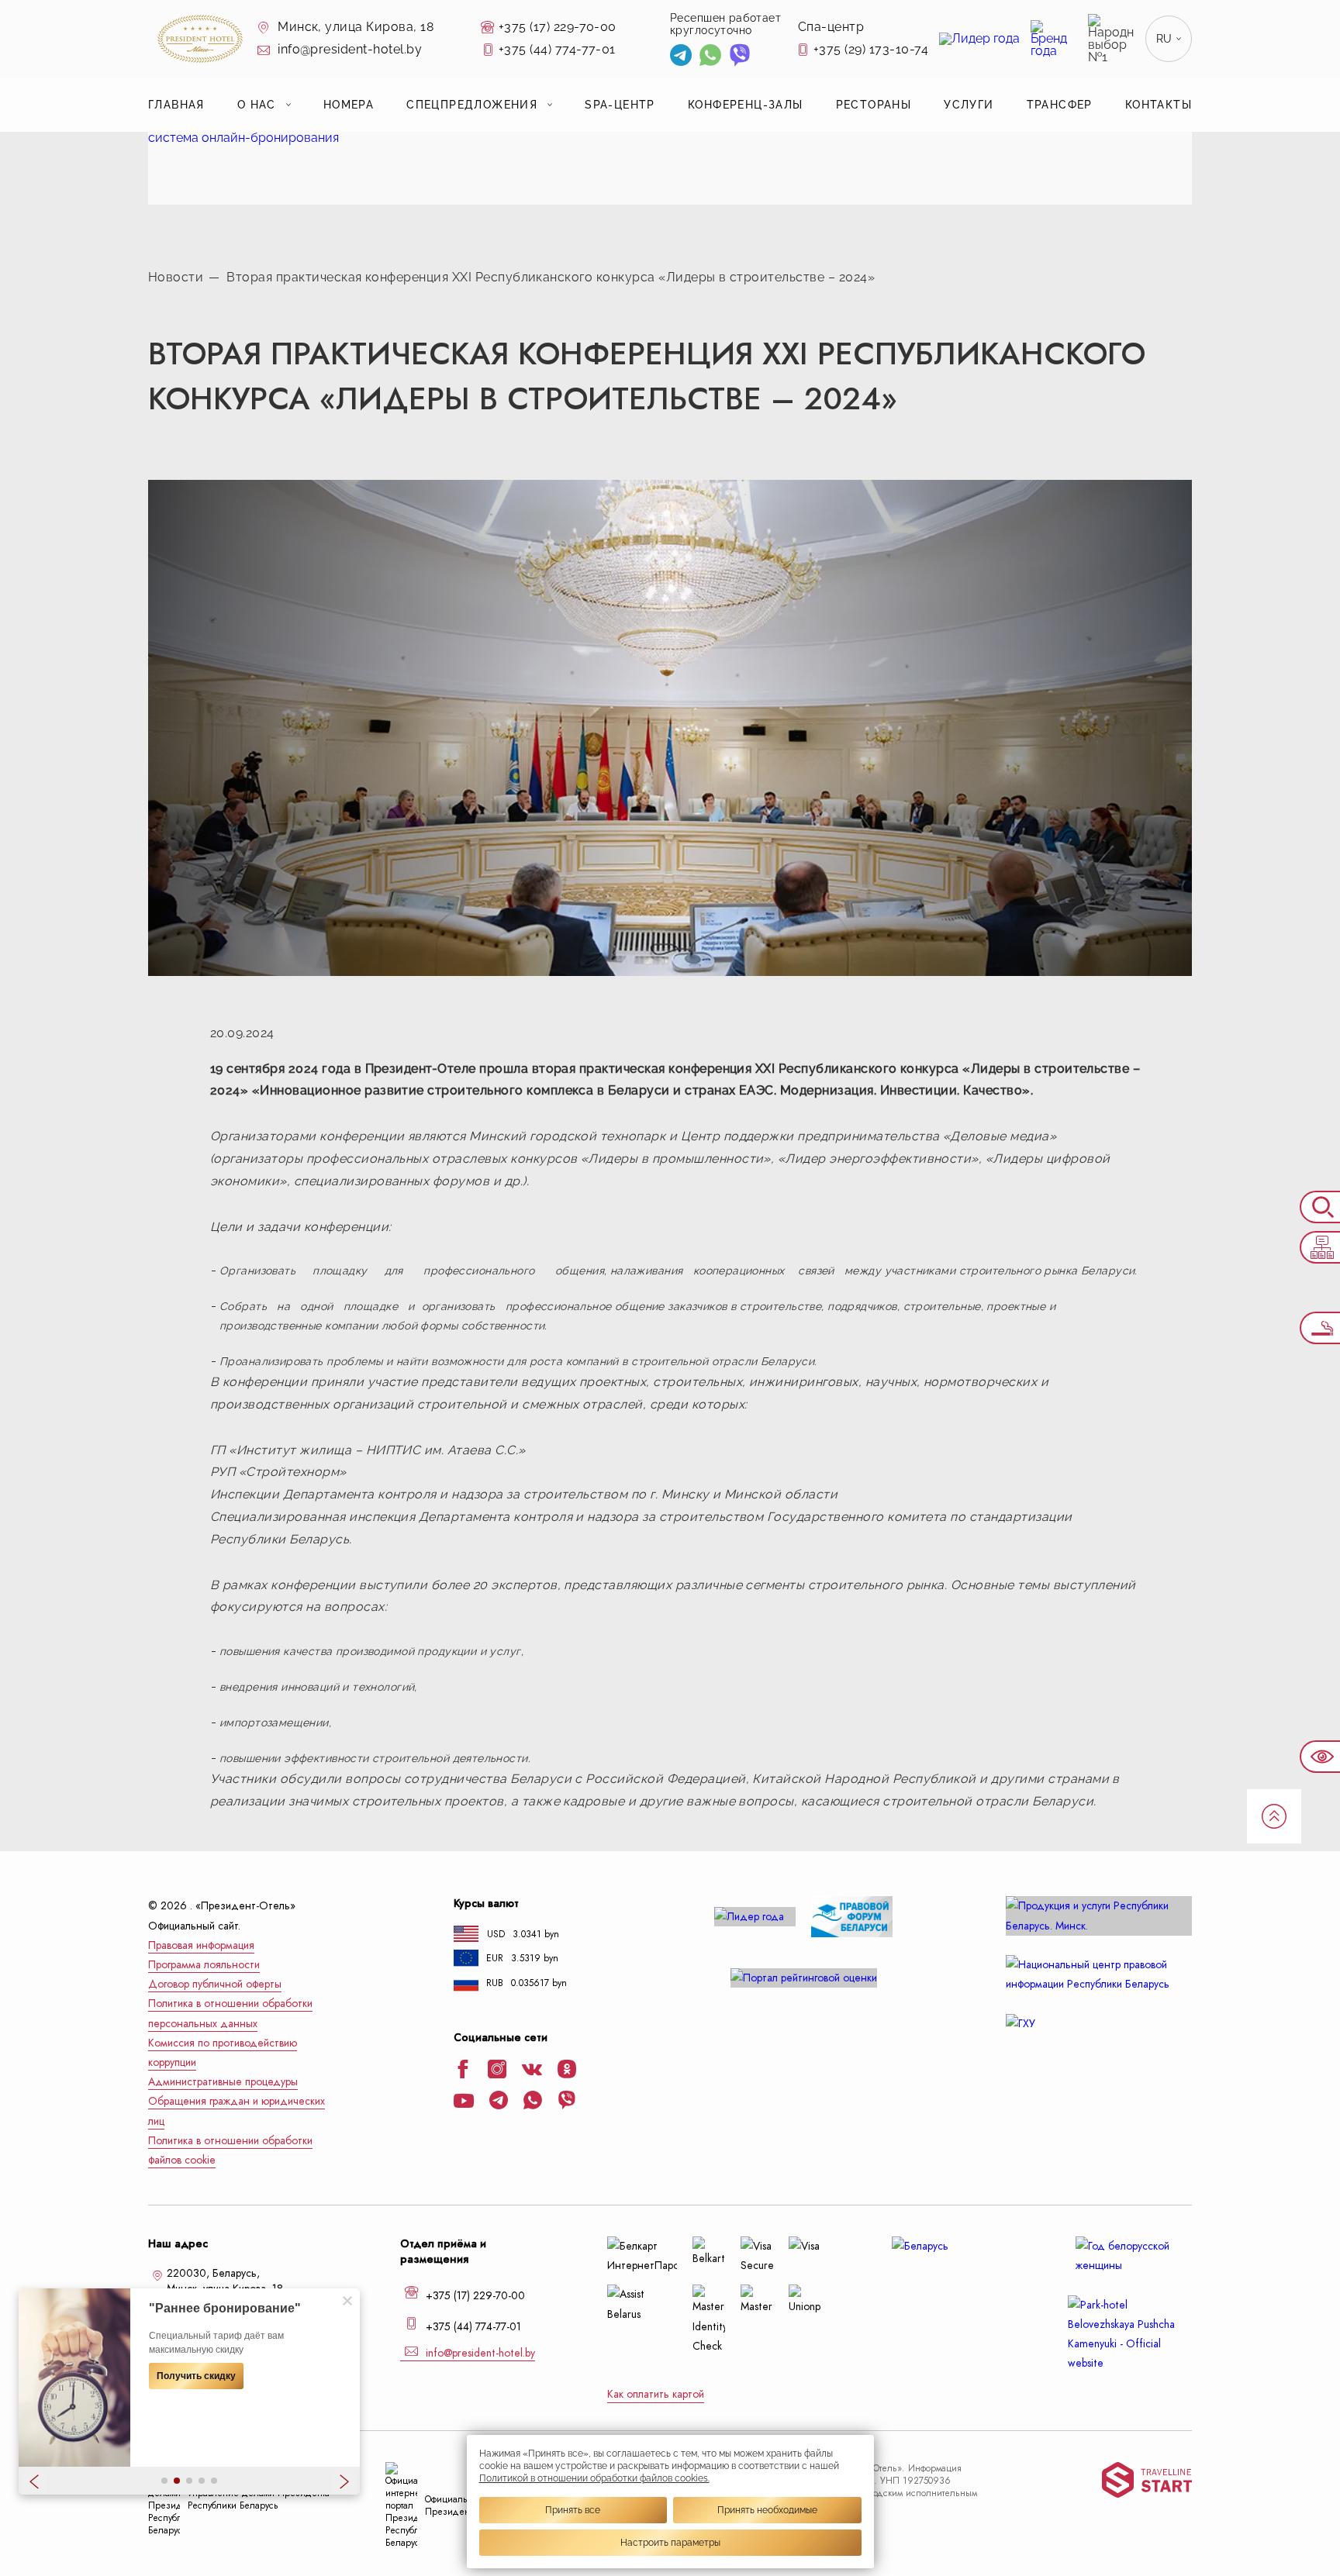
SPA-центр (620, 105)
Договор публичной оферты (215, 1984)
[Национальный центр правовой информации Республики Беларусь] (1099, 1974)
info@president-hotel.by (349, 49)
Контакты (1159, 105)
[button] (164, 2481)
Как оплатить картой (656, 2394)
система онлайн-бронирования (243, 138)
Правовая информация (201, 1945)
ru (1164, 39)
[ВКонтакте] (532, 2071)
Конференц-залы (746, 105)
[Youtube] (464, 2102)
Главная (176, 105)
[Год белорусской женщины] (1130, 2256)
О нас (257, 105)
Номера (349, 105)
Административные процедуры (223, 2082)
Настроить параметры (670, 2543)
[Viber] (740, 57)
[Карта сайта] (1320, 1247)
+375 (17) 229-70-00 (558, 27)
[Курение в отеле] (1320, 1328)
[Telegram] (681, 57)
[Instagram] (497, 2071)
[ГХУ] (1099, 2024)
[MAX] (768, 57)
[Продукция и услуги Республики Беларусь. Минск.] (1099, 1916)
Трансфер (1060, 105)
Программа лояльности (204, 1965)
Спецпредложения (472, 105)
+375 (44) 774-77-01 (557, 49)
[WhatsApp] (710, 57)
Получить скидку (196, 2376)
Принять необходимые (767, 2510)
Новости (176, 277)
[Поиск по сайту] (1320, 1207)
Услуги (969, 105)
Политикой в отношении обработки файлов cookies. (594, 2478)
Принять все (573, 2510)
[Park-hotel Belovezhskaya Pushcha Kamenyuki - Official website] (1130, 2335)
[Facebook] (463, 2071)
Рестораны (874, 105)
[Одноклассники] (567, 2071)
